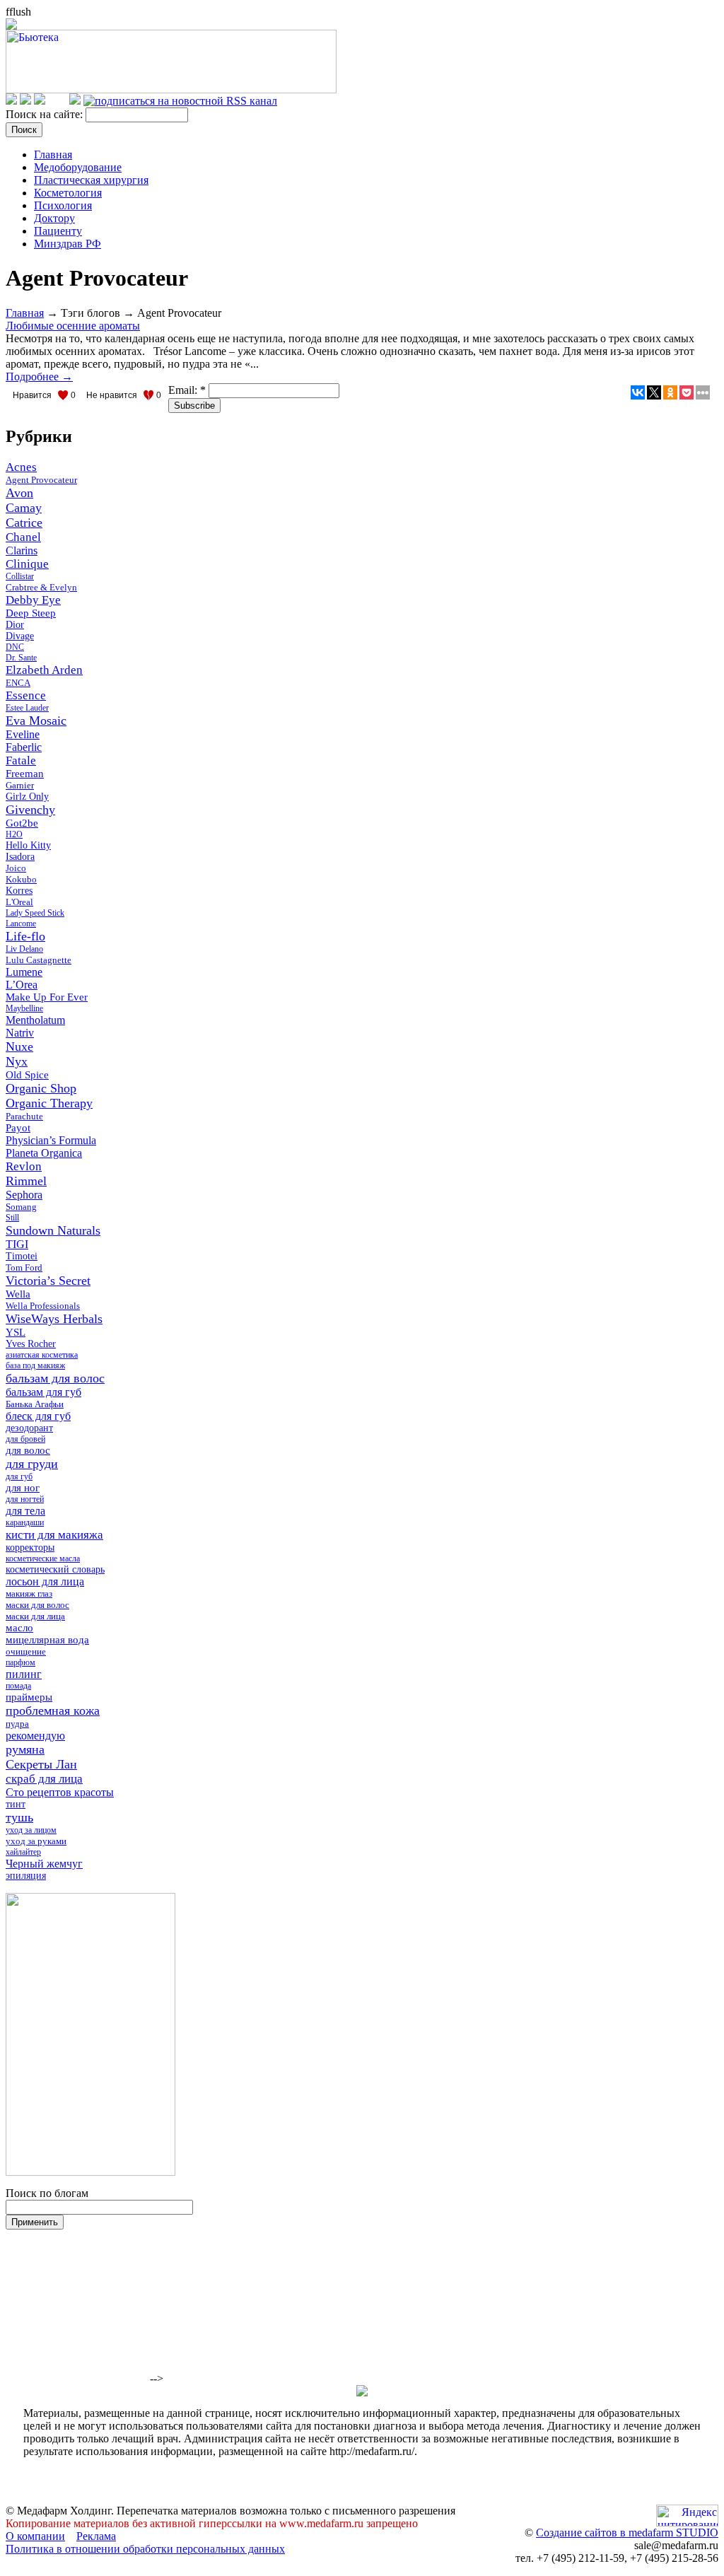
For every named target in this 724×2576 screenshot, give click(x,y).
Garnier (20, 785)
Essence (26, 695)
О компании (35, 2536)
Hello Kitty (28, 845)
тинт (16, 1804)
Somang (21, 1207)
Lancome (21, 923)
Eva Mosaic (36, 721)
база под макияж (35, 1365)
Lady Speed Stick (35, 913)
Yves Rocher (31, 1344)
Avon (19, 493)
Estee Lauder (27, 708)
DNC (15, 647)
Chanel (23, 537)
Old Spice (27, 1075)
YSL (16, 1332)
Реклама (96, 2536)
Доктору (54, 218)
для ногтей (25, 1499)
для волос (28, 1450)
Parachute (24, 1116)
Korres (19, 891)
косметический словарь (55, 1569)
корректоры (30, 1548)
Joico (16, 868)
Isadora (20, 857)
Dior (15, 625)
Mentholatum (35, 1020)
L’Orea (22, 985)
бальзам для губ (43, 1392)
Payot (18, 1128)
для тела (25, 1511)
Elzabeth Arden (44, 670)
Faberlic (24, 747)
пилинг (24, 1674)
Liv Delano (24, 949)
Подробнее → (39, 377)
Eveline (23, 734)
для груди (32, 1464)
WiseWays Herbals (54, 1319)
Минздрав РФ (68, 244)
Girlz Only (27, 797)
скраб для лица (44, 1779)
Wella (18, 1294)
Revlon (24, 1166)
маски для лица (35, 1616)
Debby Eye (33, 600)
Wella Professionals (43, 1306)
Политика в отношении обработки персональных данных (145, 2549)
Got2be (22, 823)
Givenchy (30, 810)
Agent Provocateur (41, 480)
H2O (14, 834)
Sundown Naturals (53, 1230)
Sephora (24, 1195)
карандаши (25, 1522)
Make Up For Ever (47, 997)
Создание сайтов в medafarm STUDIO (627, 2533)
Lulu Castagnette (39, 960)
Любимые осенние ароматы (73, 326)
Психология (63, 205)
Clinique (27, 564)
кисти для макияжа (54, 1535)
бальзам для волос (55, 1378)
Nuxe (19, 1047)
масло (19, 1628)
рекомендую (35, 1736)
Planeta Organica (44, 1153)
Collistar (20, 576)
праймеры (29, 1697)
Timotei (22, 1256)
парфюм (21, 1662)
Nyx (17, 1061)
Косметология (68, 193)
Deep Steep (31, 613)
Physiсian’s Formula (51, 1140)
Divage (20, 636)
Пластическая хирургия (91, 180)
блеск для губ (38, 1416)
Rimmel (26, 1181)
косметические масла (43, 1558)
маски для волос (37, 1605)
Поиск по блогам (47, 2193)
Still (12, 1218)
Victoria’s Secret (48, 1281)
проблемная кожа (53, 1710)
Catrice (24, 523)
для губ (19, 1476)
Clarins (22, 550)
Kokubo (21, 879)
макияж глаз (29, 1593)
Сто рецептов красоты (60, 1792)
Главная (53, 155)
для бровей (25, 1439)
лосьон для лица (45, 1581)
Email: (187, 390)
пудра (17, 1724)
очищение (26, 1651)
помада (18, 1686)
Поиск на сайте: (46, 114)
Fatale (21, 760)
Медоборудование (78, 167)
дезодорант (29, 1428)
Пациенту (58, 231)
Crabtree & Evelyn (41, 587)
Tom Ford (24, 1267)
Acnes (21, 467)
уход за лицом (31, 1830)
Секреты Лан (41, 1764)
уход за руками (36, 1841)
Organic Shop (41, 1088)
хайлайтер (23, 1852)
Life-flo (25, 936)
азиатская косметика (42, 1355)
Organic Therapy (49, 1103)
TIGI (17, 1244)
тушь (19, 1817)
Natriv (20, 1033)
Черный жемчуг (44, 1864)
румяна (25, 1749)
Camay (24, 508)
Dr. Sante (21, 658)
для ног (23, 1488)
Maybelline (24, 1008)
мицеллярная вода (47, 1640)
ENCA (18, 683)
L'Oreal (19, 902)
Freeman (25, 774)
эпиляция (26, 1876)
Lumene (24, 972)
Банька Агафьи (35, 1404)
